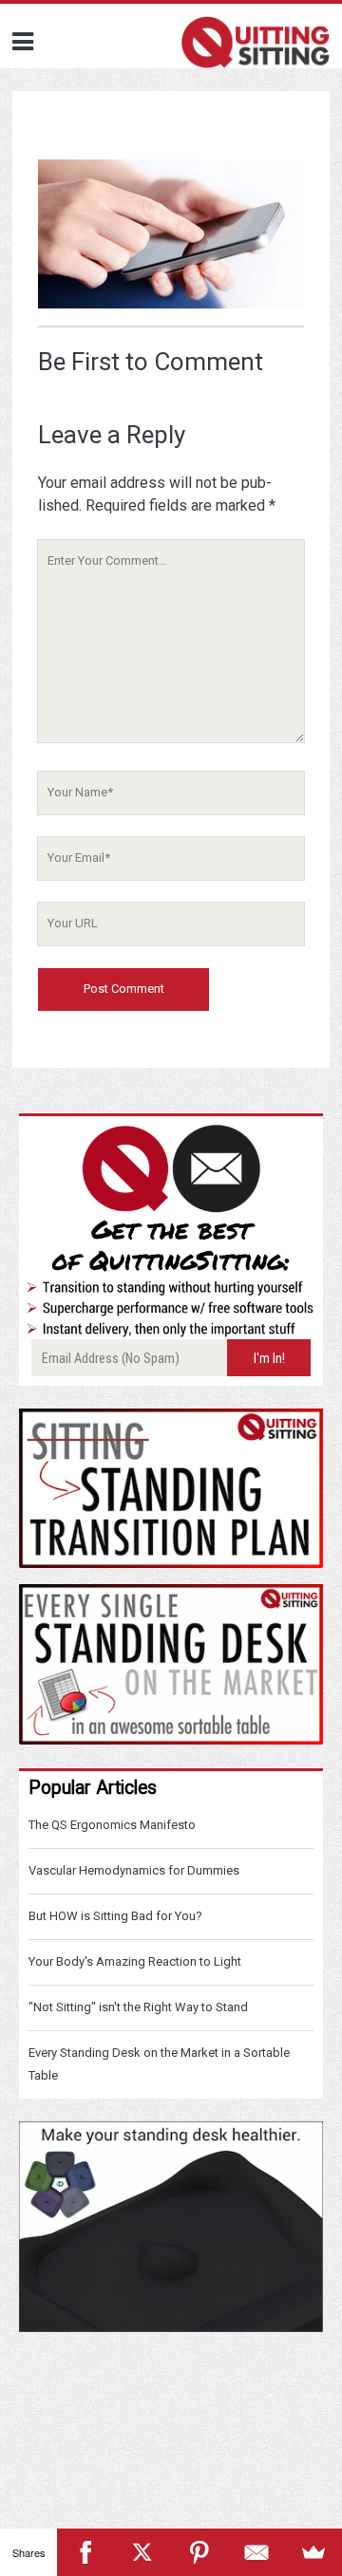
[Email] (256, 2552)
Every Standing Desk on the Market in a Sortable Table (159, 2064)
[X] (142, 2552)
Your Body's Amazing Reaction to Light (135, 1961)
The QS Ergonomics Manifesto (112, 1825)
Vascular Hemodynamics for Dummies (134, 1870)
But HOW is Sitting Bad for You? (115, 1916)
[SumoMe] (313, 2552)
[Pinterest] (199, 2552)
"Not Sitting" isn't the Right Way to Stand (138, 2007)
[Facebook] (85, 2552)
